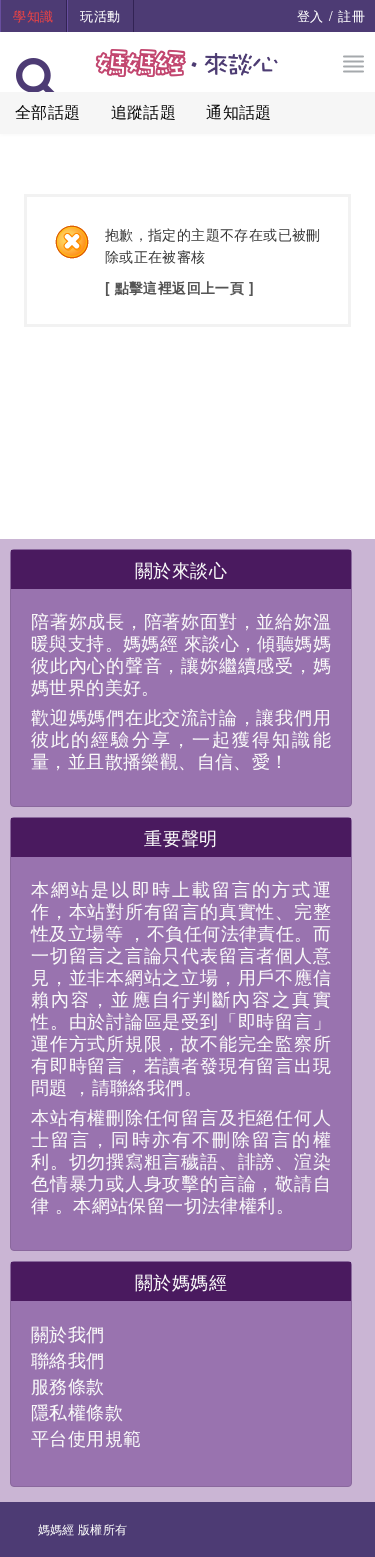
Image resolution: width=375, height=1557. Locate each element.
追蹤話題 (144, 111)
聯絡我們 (68, 1359)
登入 (310, 15)
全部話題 (48, 111)
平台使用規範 (86, 1437)
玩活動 (100, 15)
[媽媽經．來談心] (187, 73)
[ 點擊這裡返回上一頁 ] (179, 287)
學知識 (33, 15)
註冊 (351, 15)
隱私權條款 (77, 1411)
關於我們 (68, 1333)
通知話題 (239, 111)
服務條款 (68, 1385)
